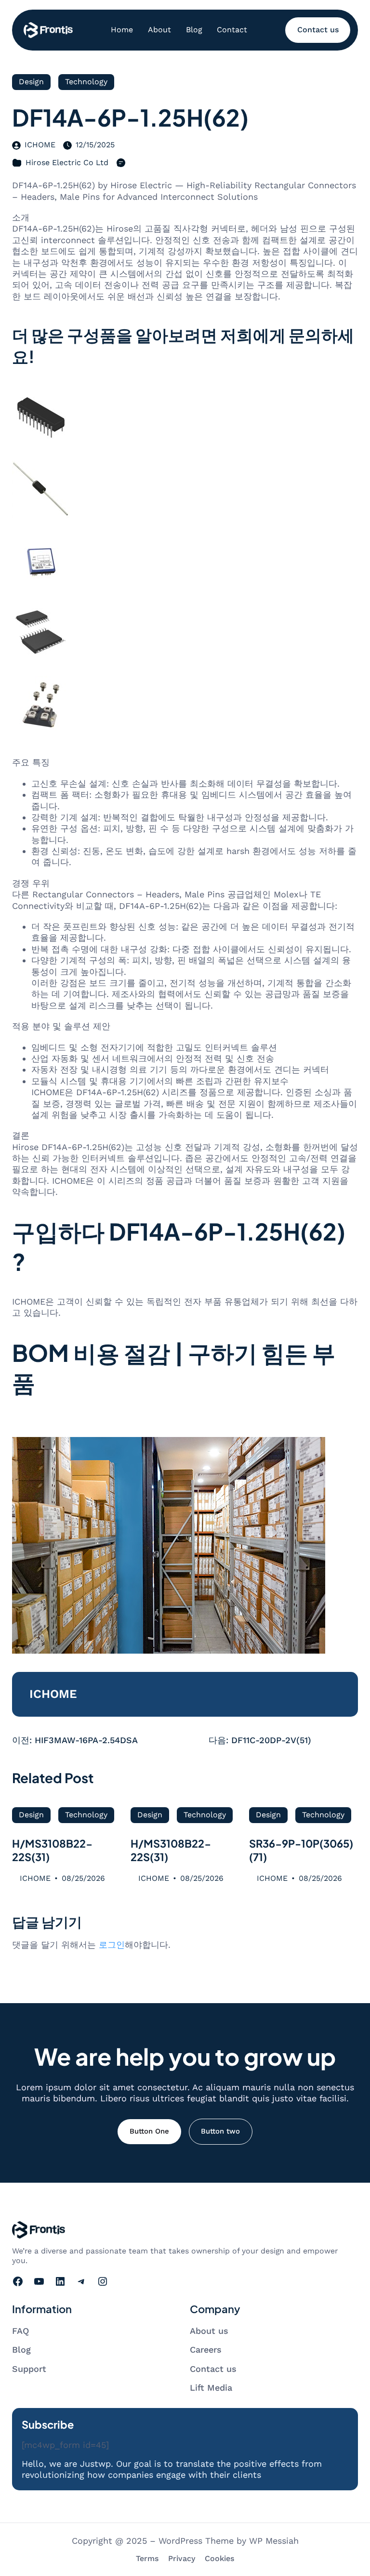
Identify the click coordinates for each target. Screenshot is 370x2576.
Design (31, 82)
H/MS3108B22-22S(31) (52, 1850)
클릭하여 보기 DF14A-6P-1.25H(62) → (87, 1422)
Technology (86, 82)
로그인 (112, 1945)
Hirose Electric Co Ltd (67, 162)
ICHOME (40, 145)
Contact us (318, 30)
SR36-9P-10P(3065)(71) (301, 1850)
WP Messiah (274, 2541)
